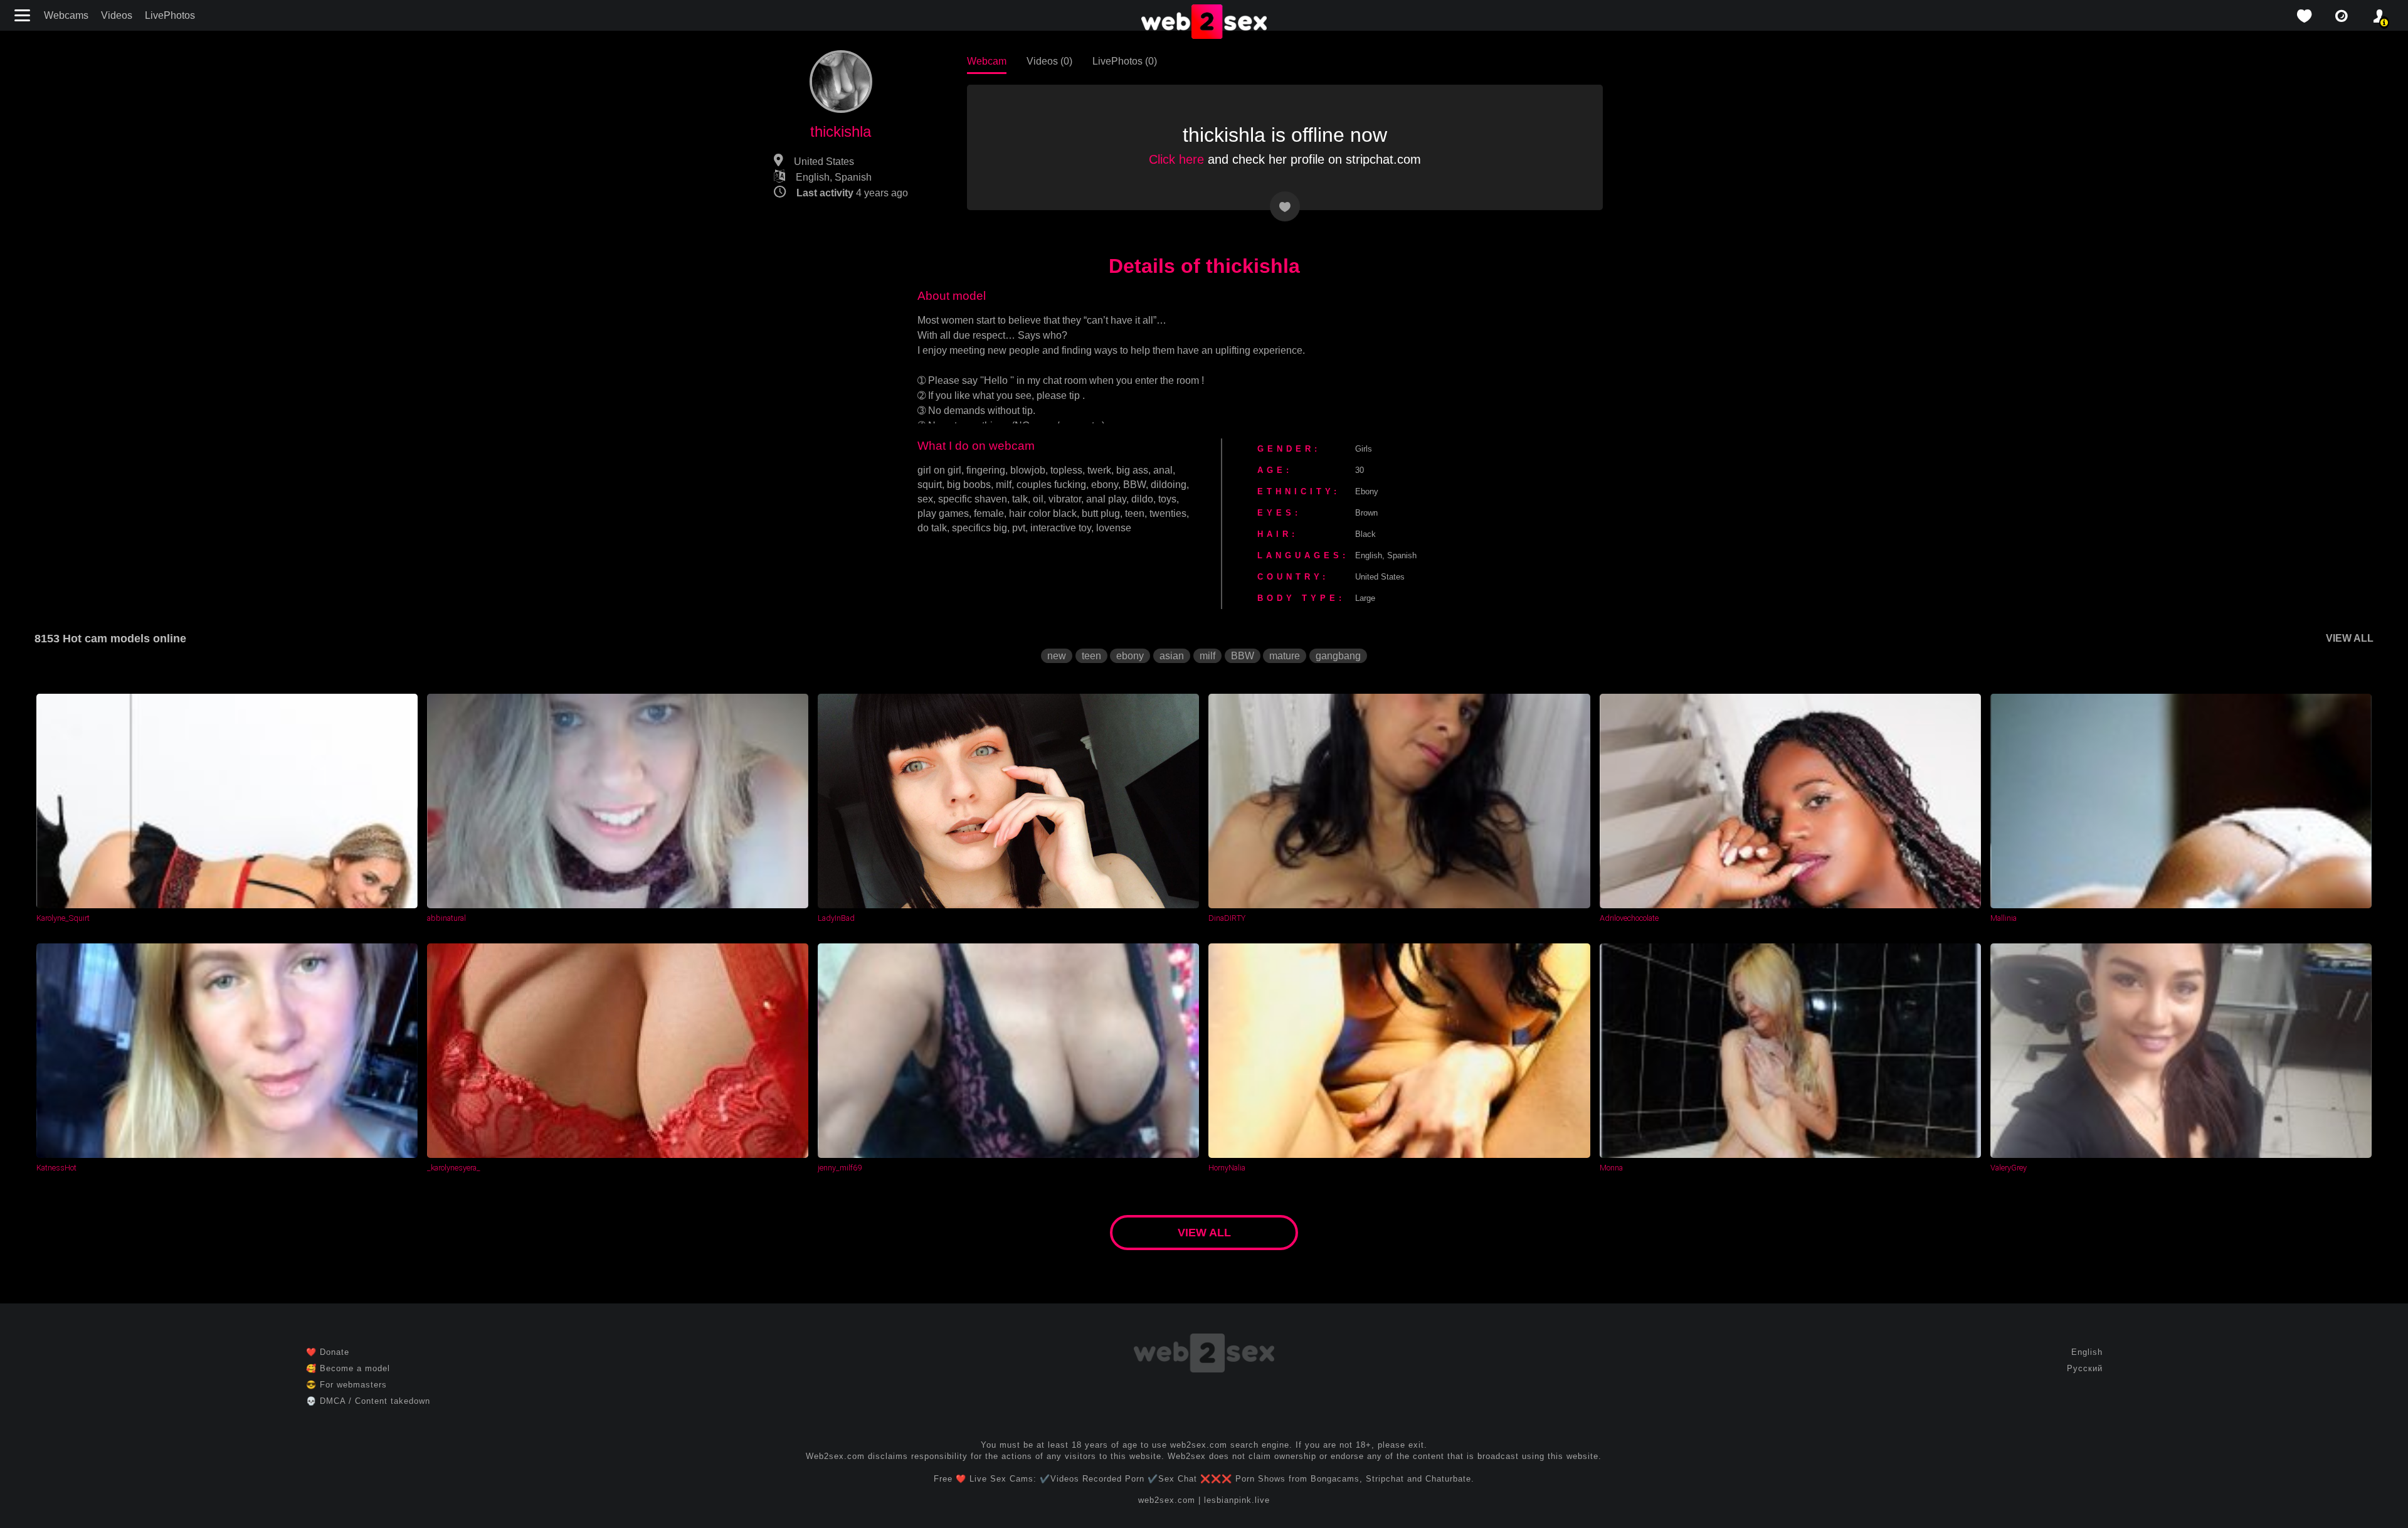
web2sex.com (1167, 1500)
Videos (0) (1049, 61)
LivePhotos (170, 15)
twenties (1168, 513)
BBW (1134, 485)
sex (925, 499)
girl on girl (939, 470)
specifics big (980, 528)
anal (1163, 470)
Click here (1176, 159)
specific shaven (973, 499)
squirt (930, 485)
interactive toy (1061, 528)
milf (1004, 485)
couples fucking (1051, 485)
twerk (1099, 470)
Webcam (987, 61)
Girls (1364, 449)
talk (1020, 499)
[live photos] (2342, 16)
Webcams (66, 15)
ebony (1105, 485)
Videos (117, 15)
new (1057, 656)
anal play (1106, 499)
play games (943, 513)
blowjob (1028, 470)
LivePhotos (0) (1125, 61)
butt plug (1101, 513)
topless (1066, 470)
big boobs (969, 485)
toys (1167, 499)
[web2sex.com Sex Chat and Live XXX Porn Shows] (1204, 23)
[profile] (2379, 16)
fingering (986, 470)
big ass (1132, 470)
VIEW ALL (2350, 638)
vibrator (1065, 499)
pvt (1019, 528)
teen (1135, 513)
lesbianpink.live (1237, 1500)
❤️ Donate (328, 1352)
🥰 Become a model (348, 1368)
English (2087, 1352)
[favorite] (2304, 16)
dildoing (1169, 485)
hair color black (1043, 513)
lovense (1114, 528)
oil (1038, 499)
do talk (932, 528)
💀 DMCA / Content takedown (368, 1401)
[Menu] (24, 15)
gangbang (1338, 656)
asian (1172, 656)
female (989, 513)
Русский (2085, 1368)
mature (1285, 656)
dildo (1142, 499)
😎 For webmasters (346, 1385)
